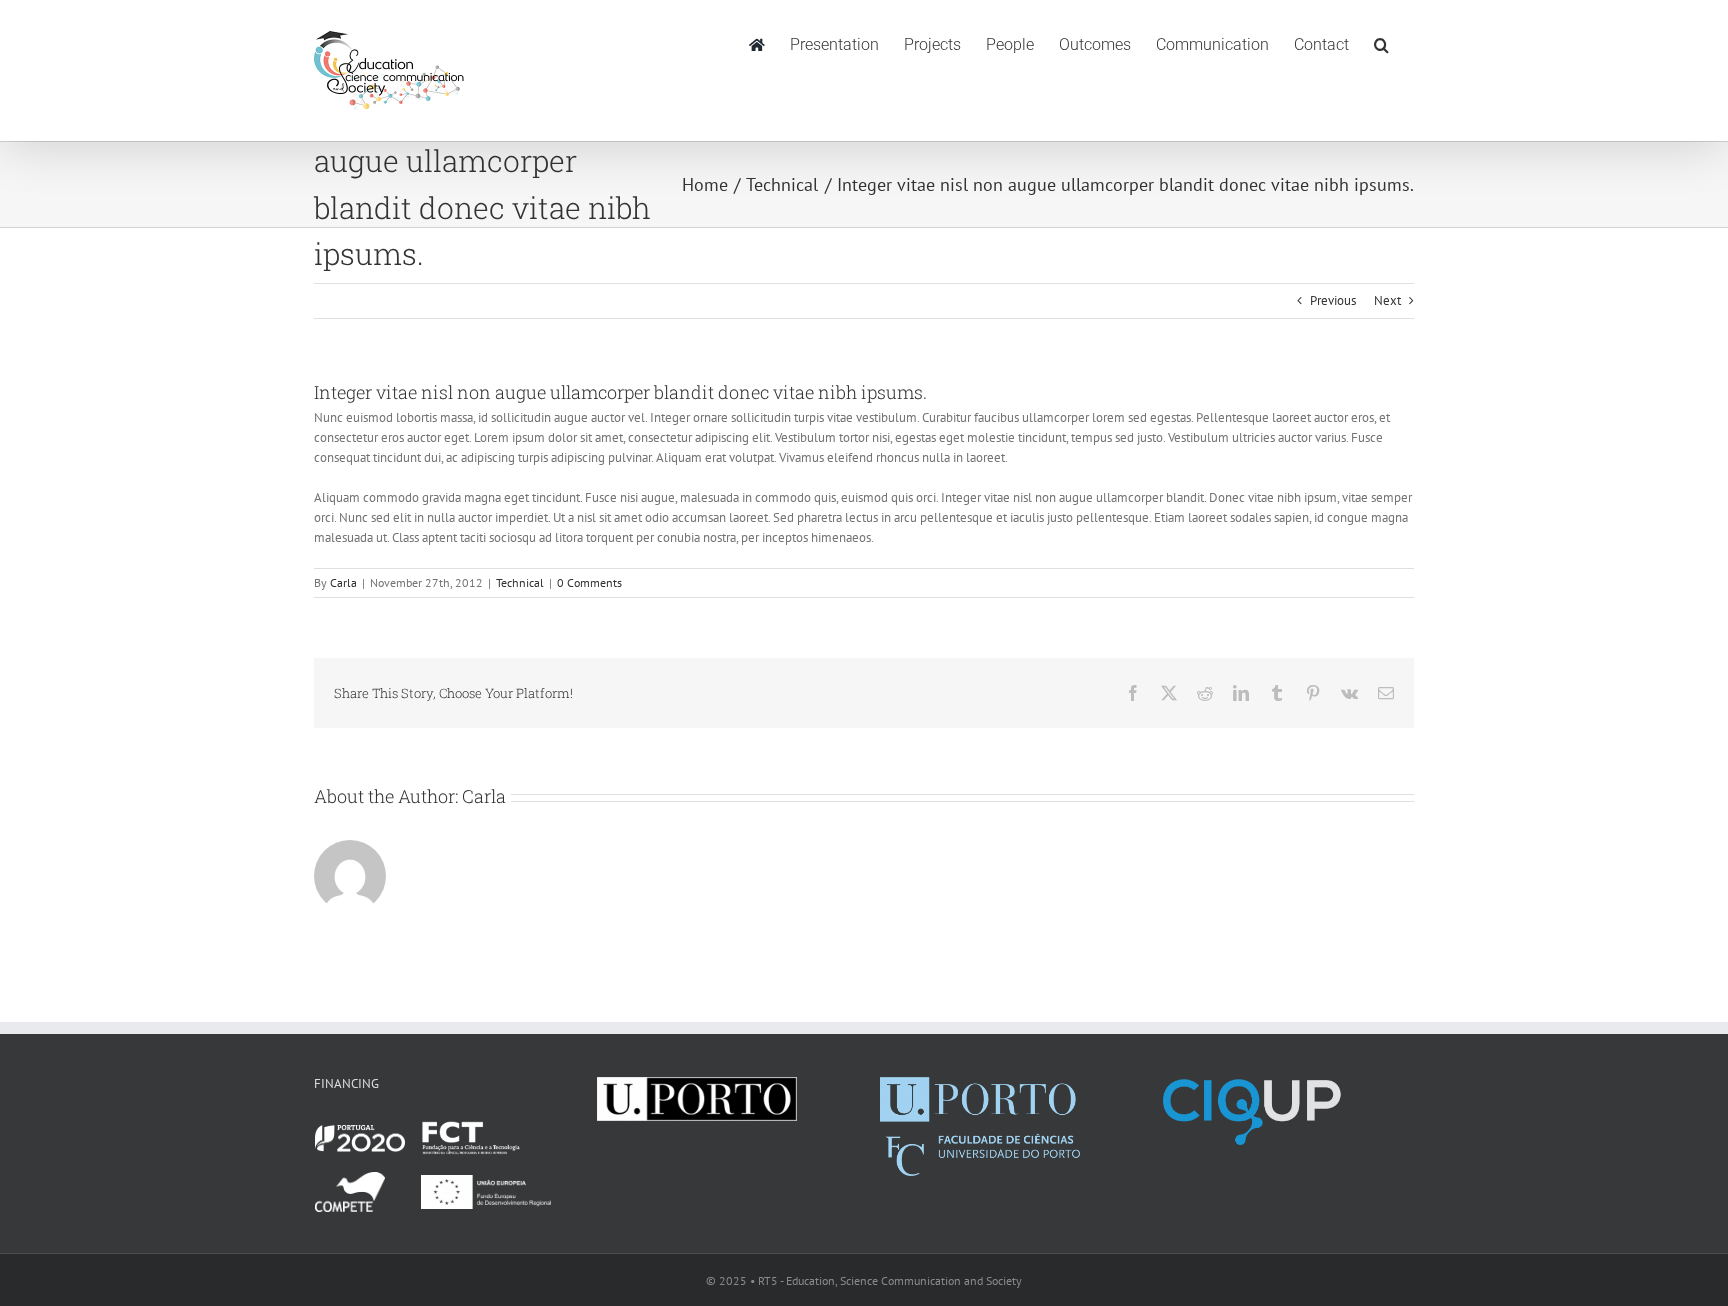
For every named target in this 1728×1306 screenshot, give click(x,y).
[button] (1381, 43)
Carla (343, 582)
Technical (520, 582)
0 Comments (589, 582)
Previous (1333, 300)
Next (1387, 300)
